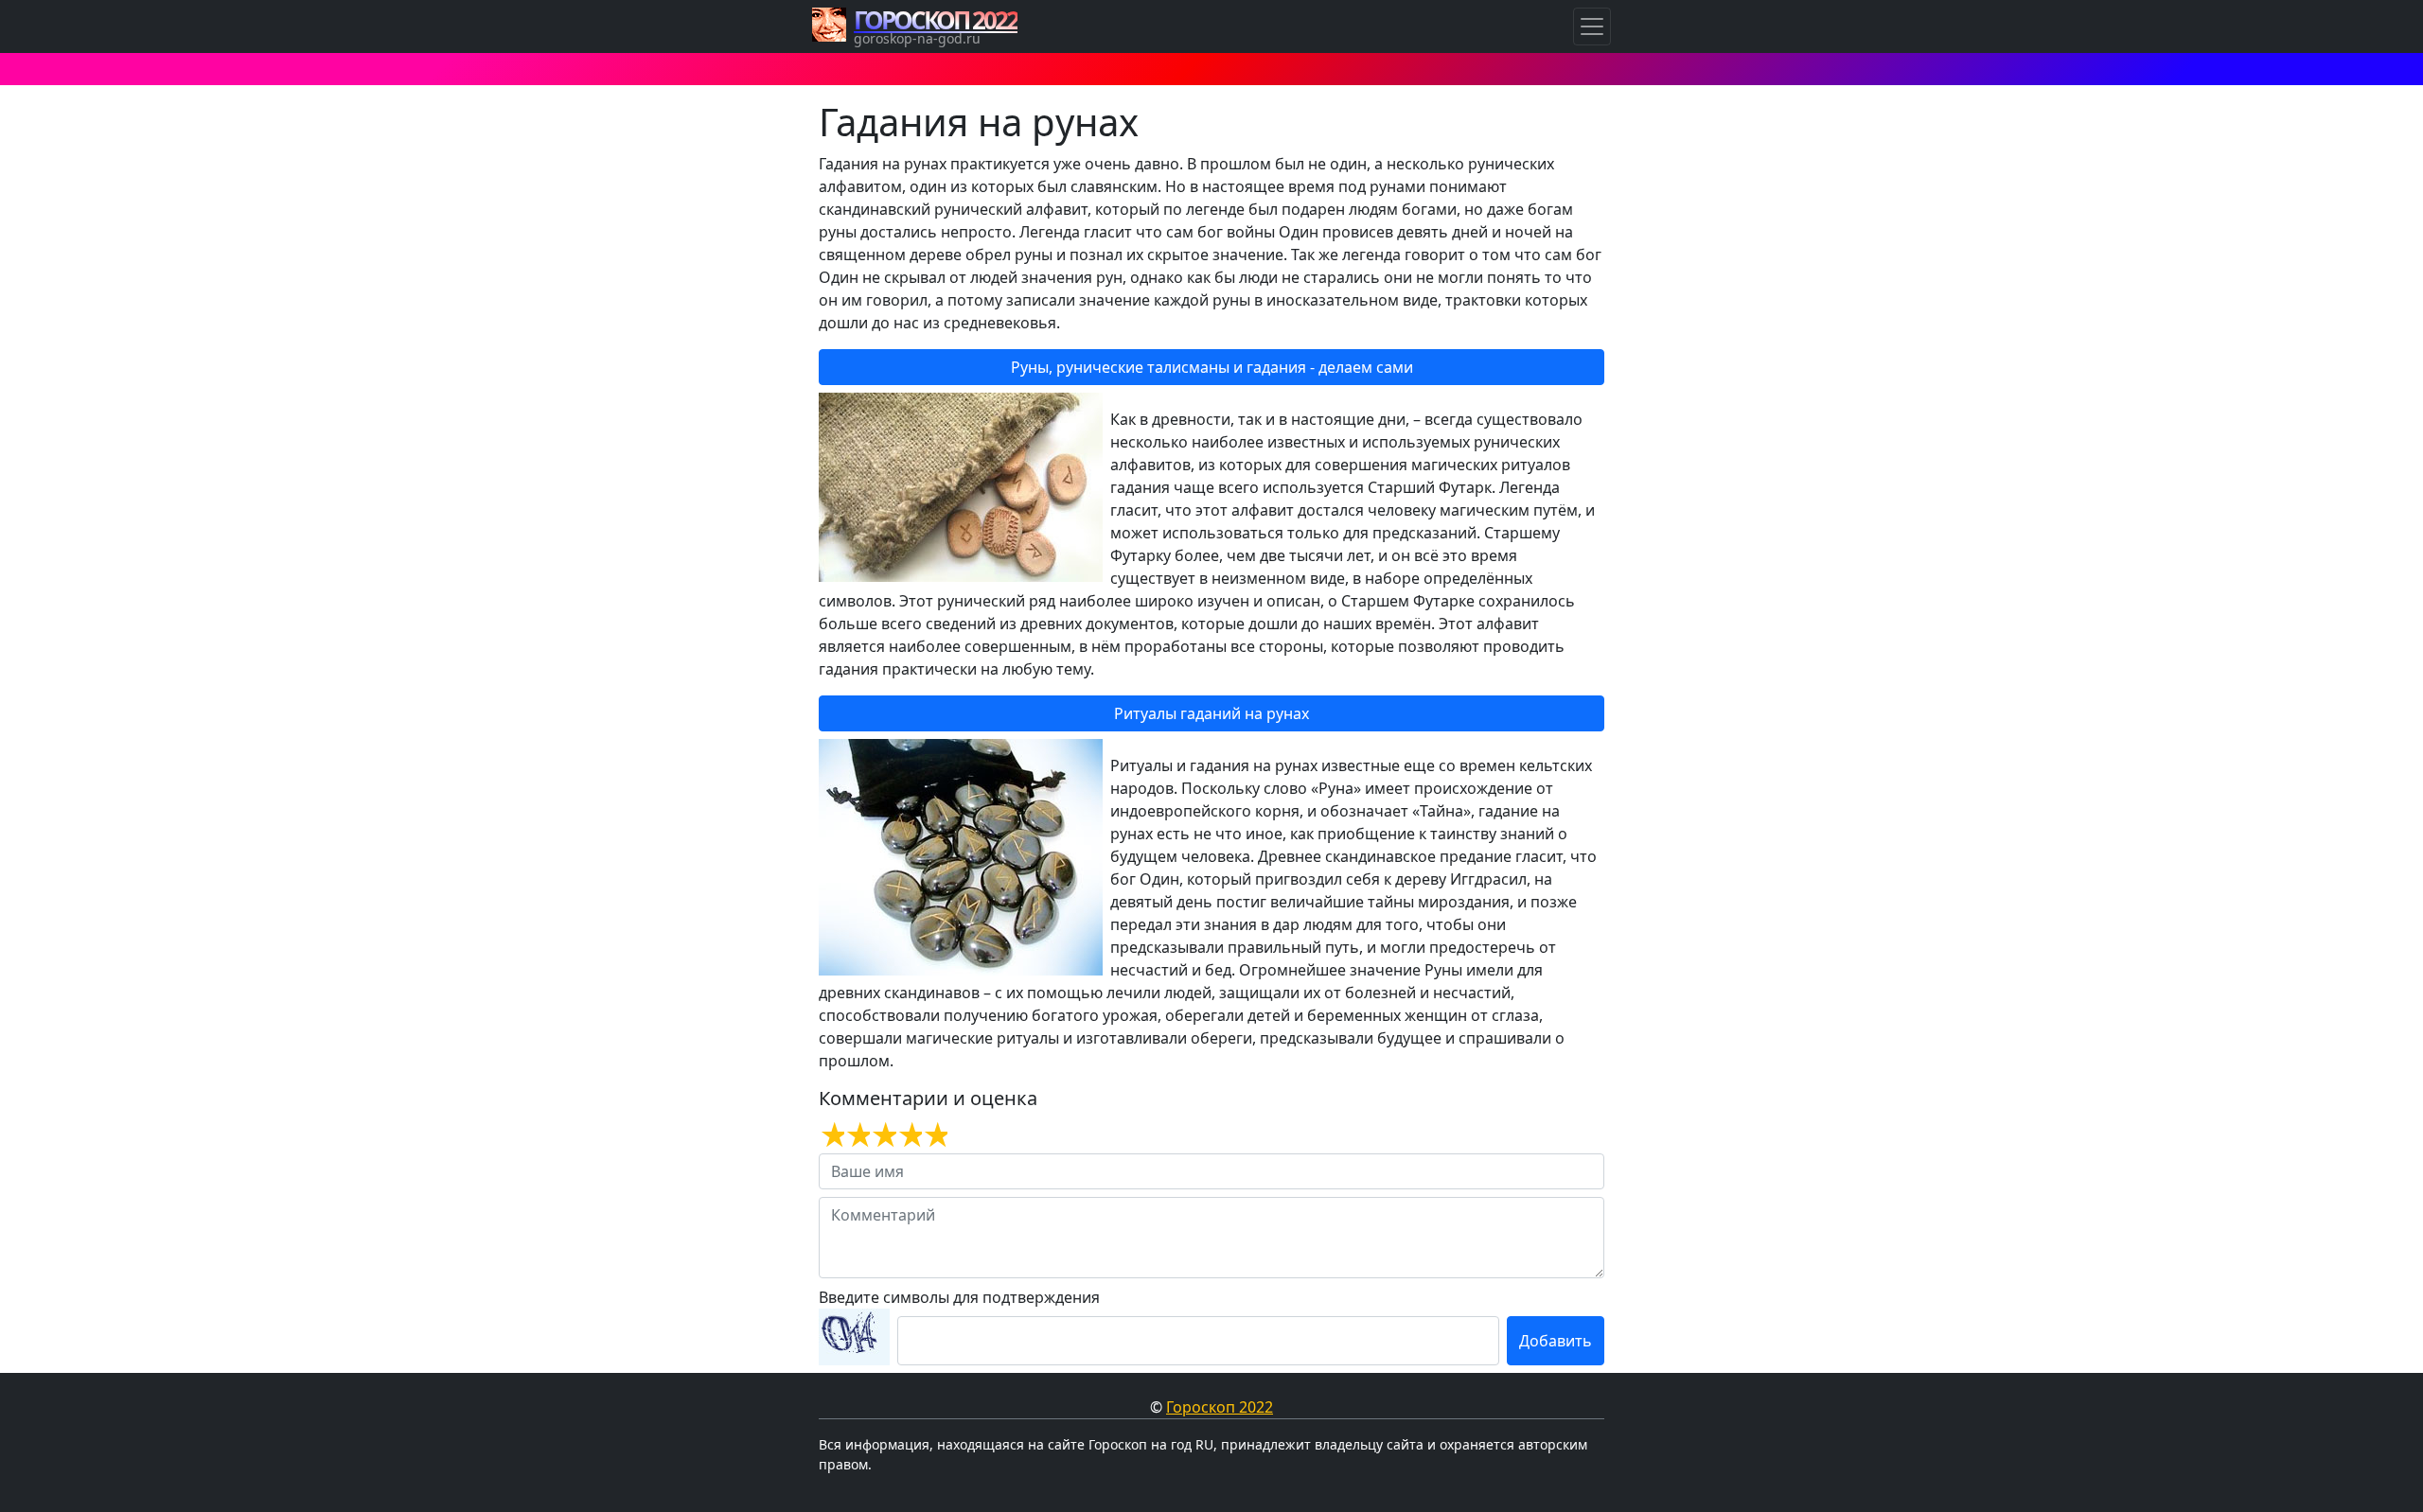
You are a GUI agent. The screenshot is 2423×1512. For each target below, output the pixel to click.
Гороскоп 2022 (1220, 1407)
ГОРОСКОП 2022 (936, 20)
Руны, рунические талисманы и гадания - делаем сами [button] (1212, 367)
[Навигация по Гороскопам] (1592, 26)
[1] (831, 1135)
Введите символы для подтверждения (959, 1297)
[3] (883, 1135)
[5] (935, 1135)
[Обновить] (854, 1337)
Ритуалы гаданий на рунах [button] (1211, 713)
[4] (909, 1135)
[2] (857, 1135)
